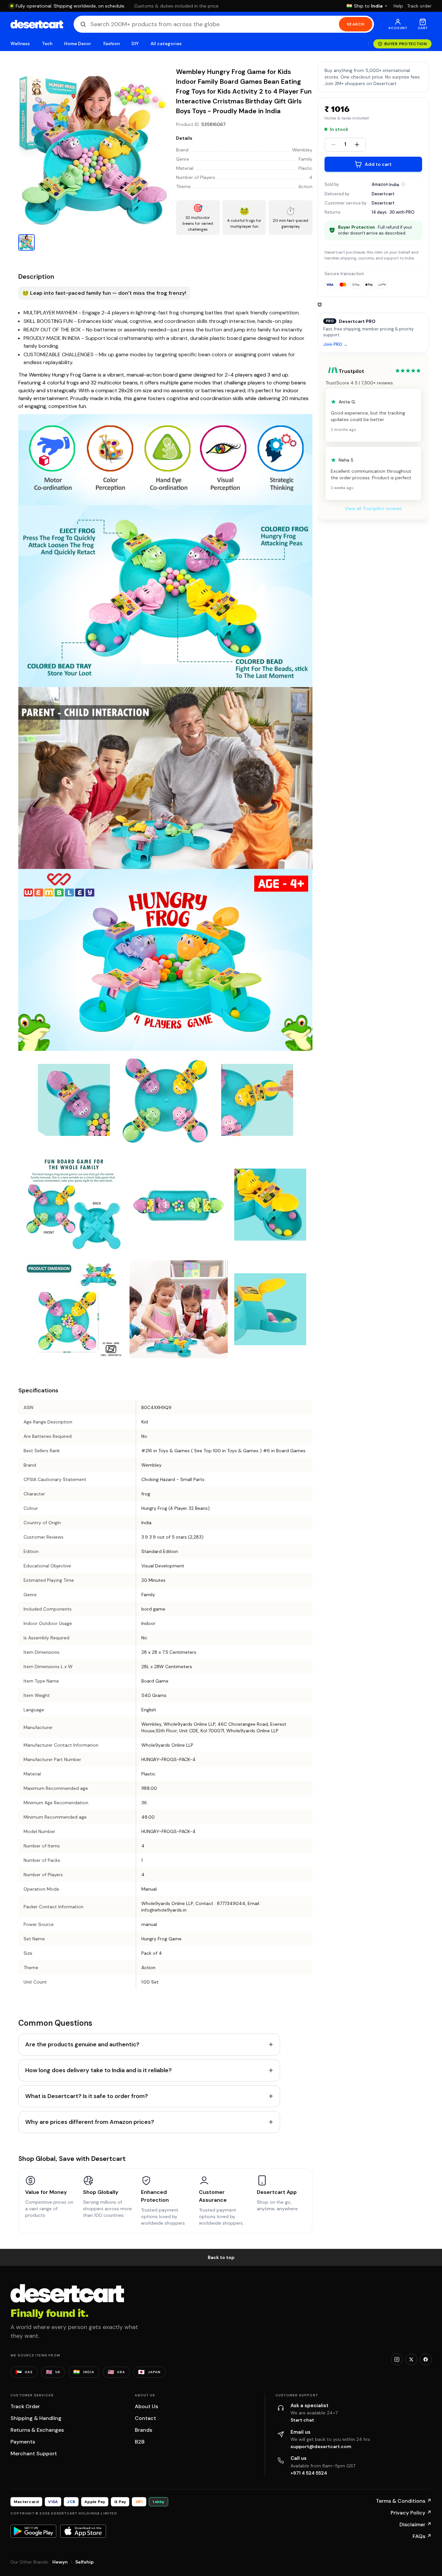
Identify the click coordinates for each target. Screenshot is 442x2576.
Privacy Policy (411, 2513)
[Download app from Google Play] (33, 2531)
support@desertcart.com (321, 2446)
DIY (135, 44)
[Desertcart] (37, 24)
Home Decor (78, 44)
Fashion (112, 44)
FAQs (422, 2536)
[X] (411, 2359)
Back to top (221, 2257)
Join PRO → (335, 344)
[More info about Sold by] (403, 184)
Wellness (20, 44)
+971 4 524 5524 (309, 2473)
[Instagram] (397, 2359)
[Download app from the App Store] (83, 2531)
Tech (47, 44)
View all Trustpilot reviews (373, 508)
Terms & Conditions (404, 2501)
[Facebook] (426, 2359)
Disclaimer (415, 2524)
